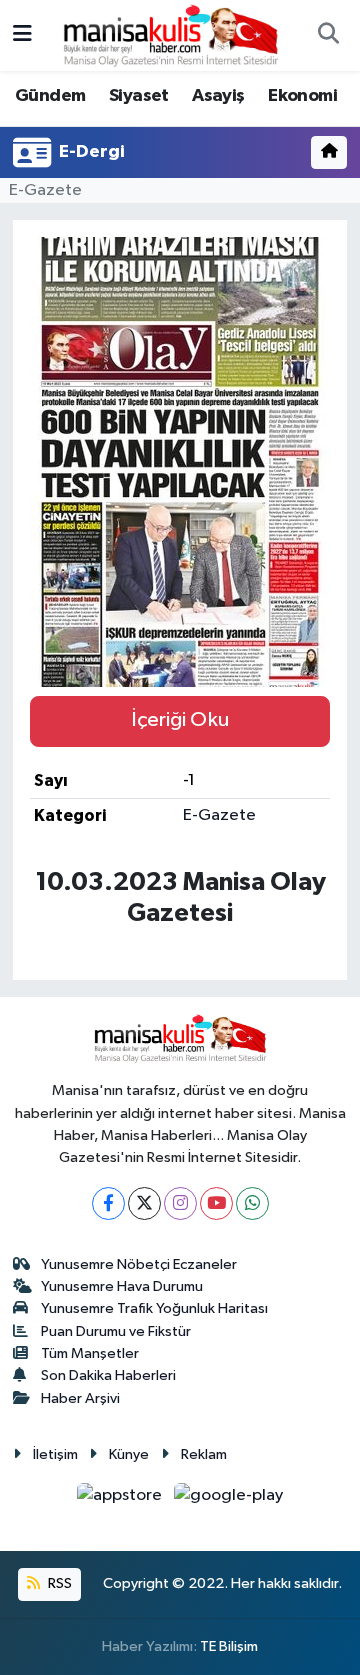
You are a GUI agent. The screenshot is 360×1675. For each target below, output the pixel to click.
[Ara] (328, 36)
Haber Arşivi (80, 1398)
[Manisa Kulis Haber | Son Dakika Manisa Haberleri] (171, 34)
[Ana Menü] (22, 35)
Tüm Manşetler (90, 1353)
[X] (144, 1203)
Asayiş (218, 96)
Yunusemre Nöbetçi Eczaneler (139, 1264)
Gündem (50, 96)
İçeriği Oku (180, 720)
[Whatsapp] (252, 1203)
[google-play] (229, 1499)
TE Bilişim (229, 1646)
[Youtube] (216, 1203)
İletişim (55, 1454)
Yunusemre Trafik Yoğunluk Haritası (154, 1308)
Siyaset (139, 96)
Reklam (204, 1454)
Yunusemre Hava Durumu (122, 1286)
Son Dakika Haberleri (108, 1375)
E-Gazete (45, 190)
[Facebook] (108, 1203)
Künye (129, 1454)
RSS (58, 1583)
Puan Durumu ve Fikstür (116, 1331)
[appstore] (121, 1499)
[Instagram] (180, 1203)
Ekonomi (302, 96)
